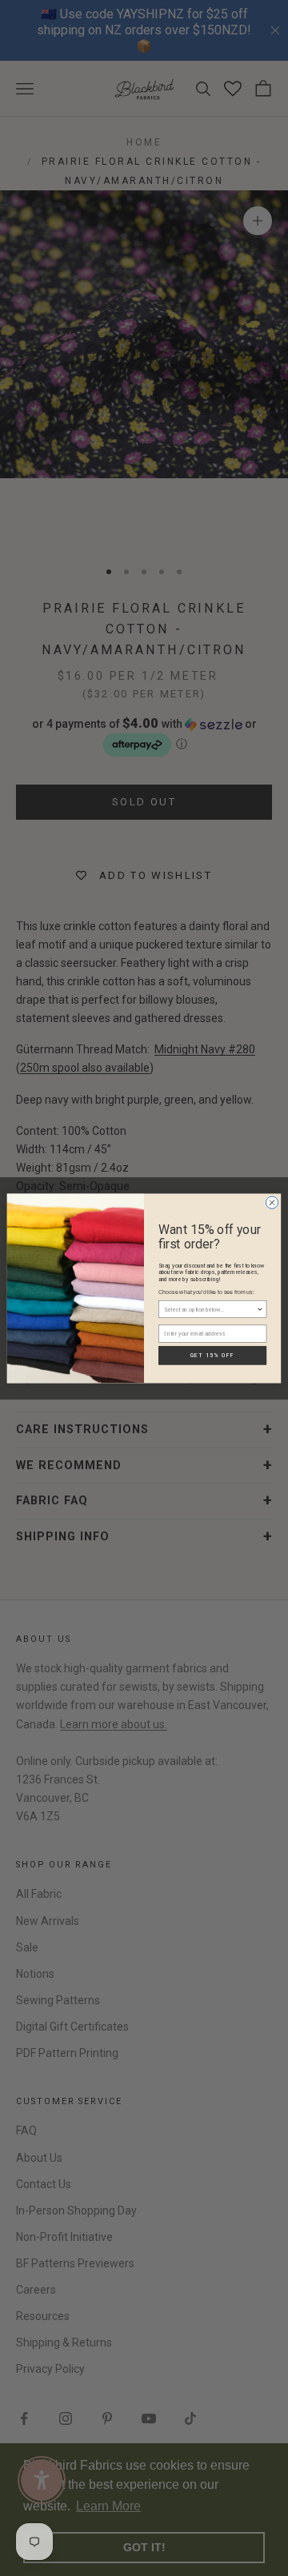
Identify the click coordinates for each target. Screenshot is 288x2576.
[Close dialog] (272, 1202)
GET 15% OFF (213, 1355)
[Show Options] (260, 1309)
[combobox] (210, 1309)
